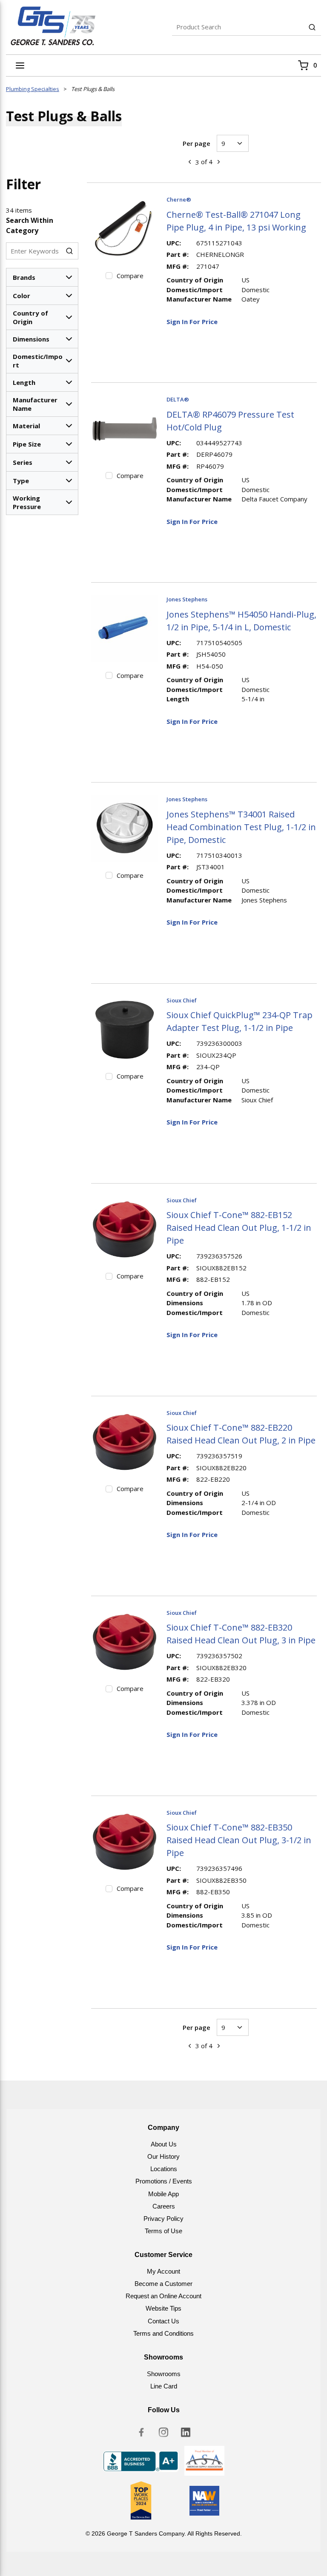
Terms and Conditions (163, 2333)
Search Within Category (30, 225)
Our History (163, 2156)
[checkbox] (109, 276)
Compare (130, 276)
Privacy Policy (163, 2219)
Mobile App (163, 2194)
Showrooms (164, 2374)
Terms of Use (163, 2231)
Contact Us (163, 2321)
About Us (164, 2144)
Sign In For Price (192, 322)
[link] (189, 162)
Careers (164, 2206)
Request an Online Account (163, 2296)
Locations (164, 2169)
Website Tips (163, 2308)
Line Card (164, 2386)
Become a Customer (163, 2284)
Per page (196, 143)
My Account (163, 2271)
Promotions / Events (164, 2181)
